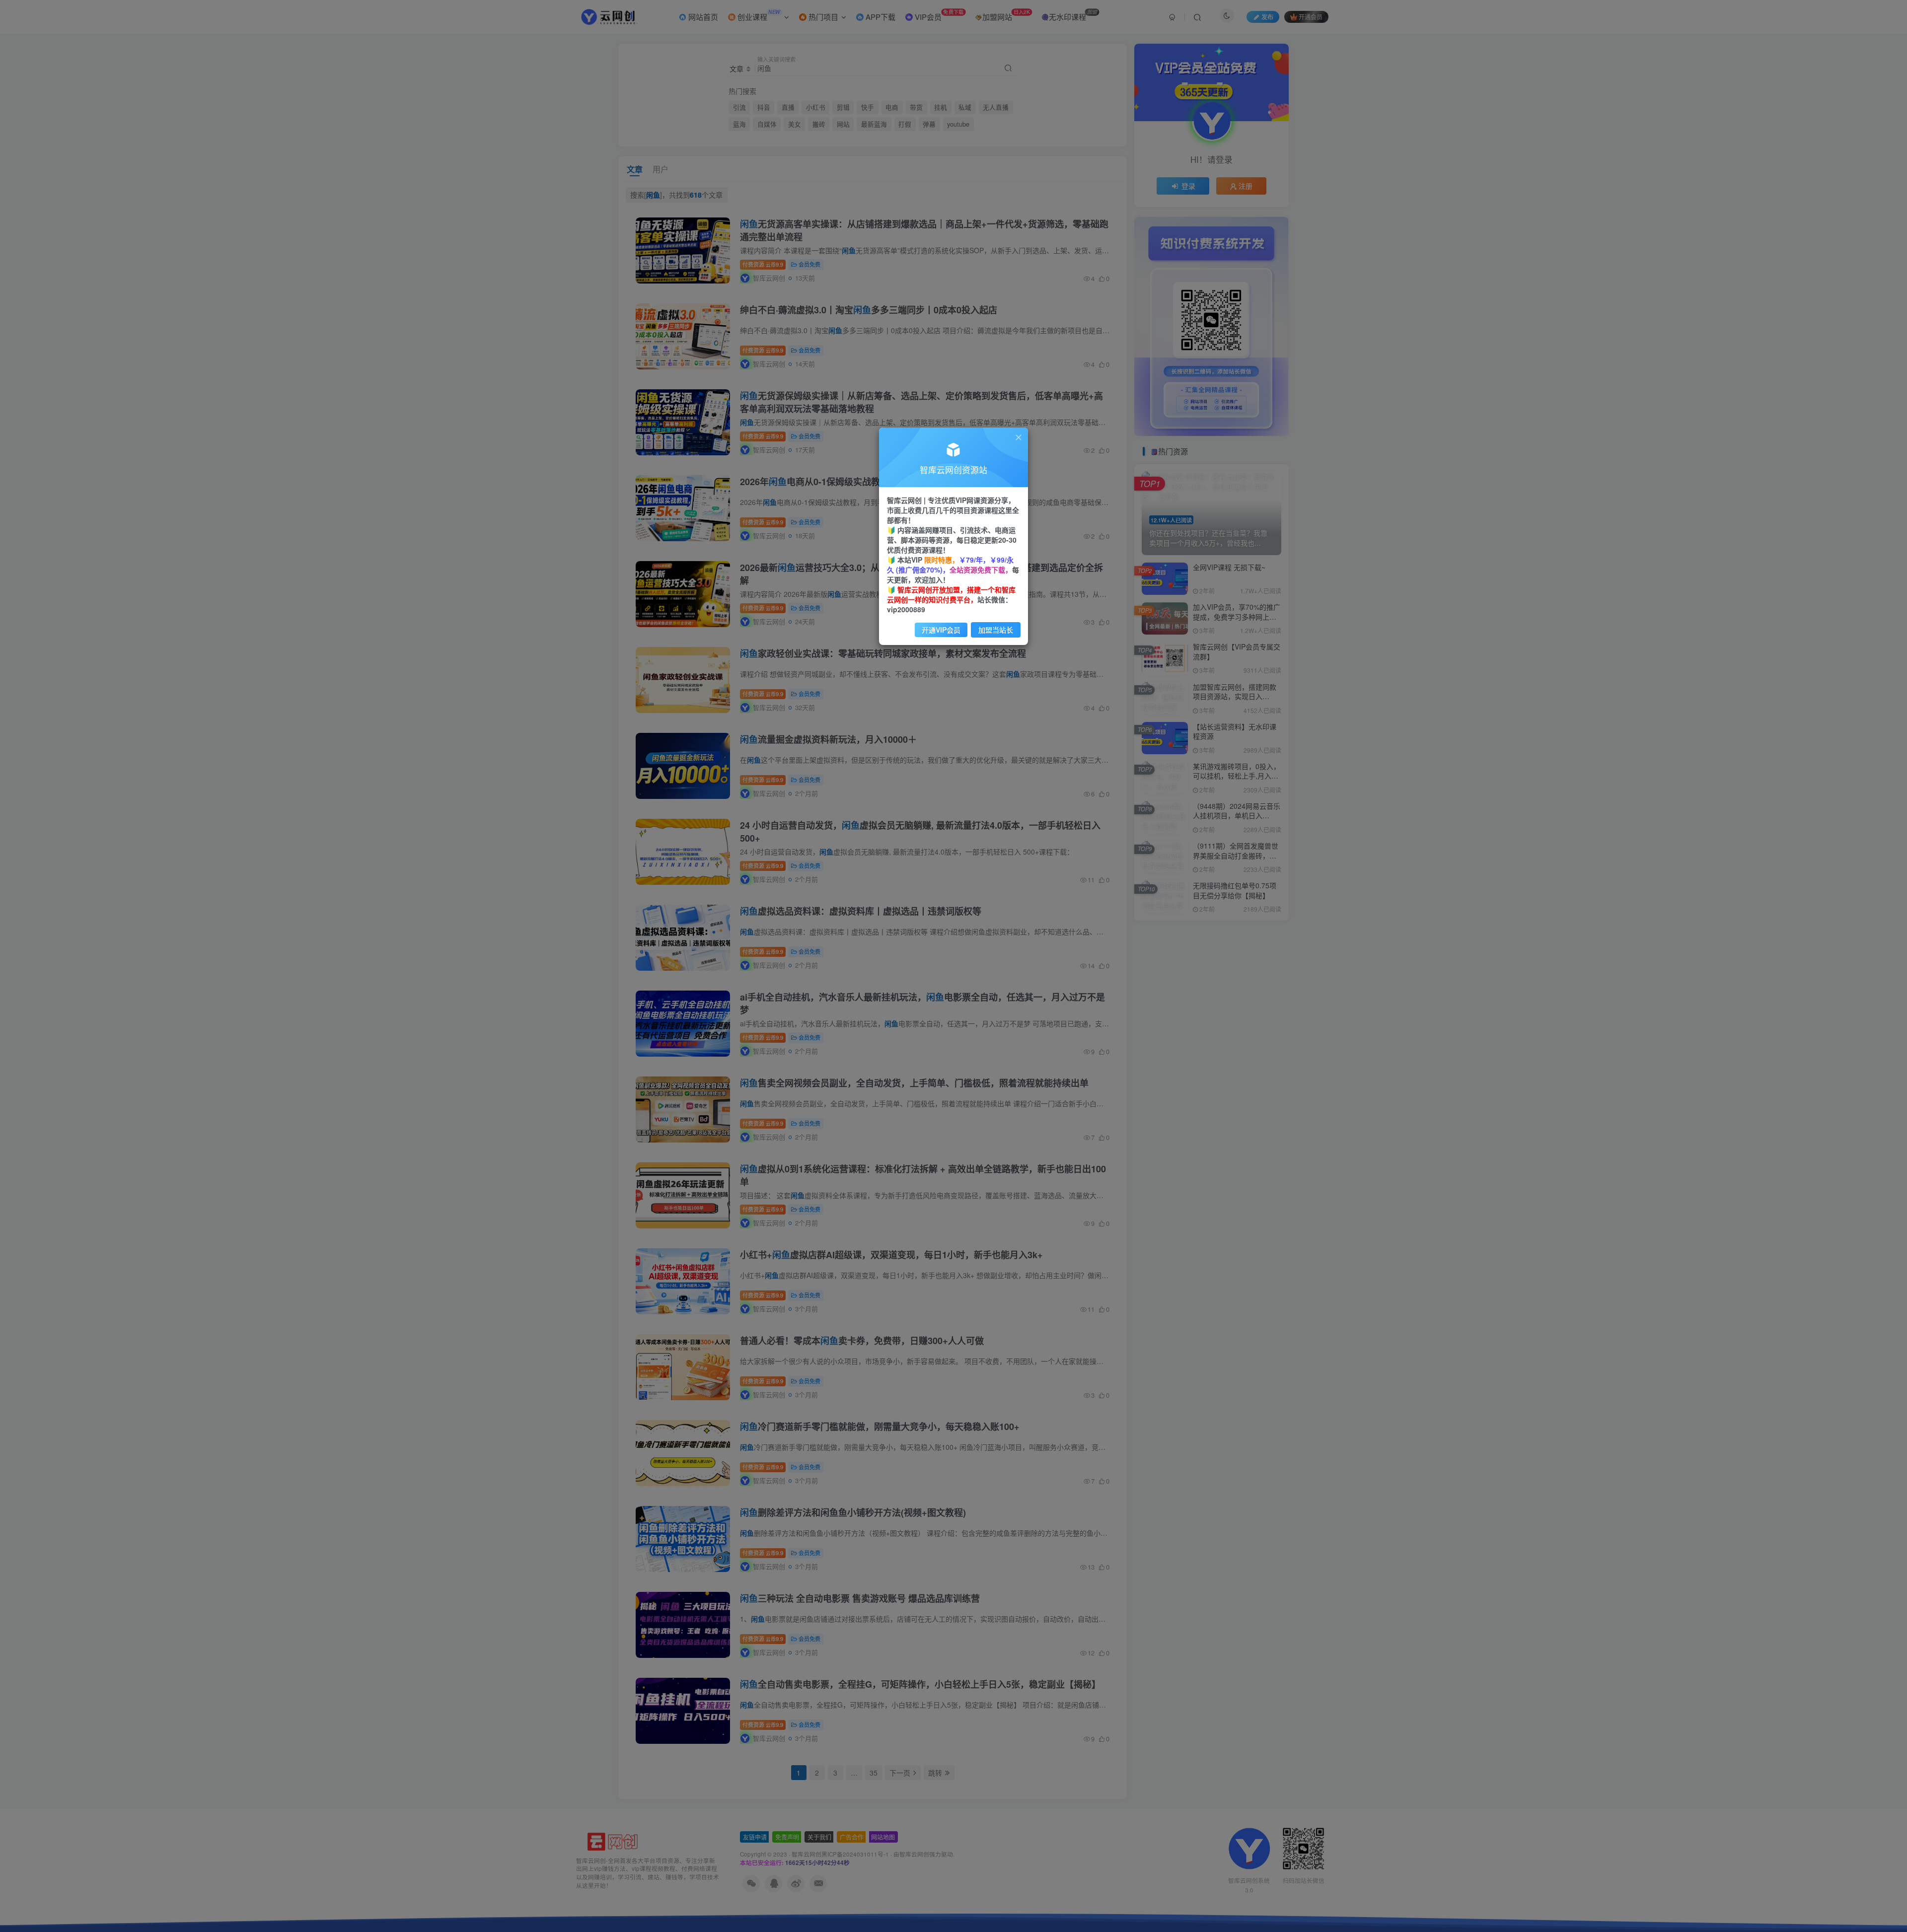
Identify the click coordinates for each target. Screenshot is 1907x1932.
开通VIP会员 (941, 630)
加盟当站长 (996, 630)
